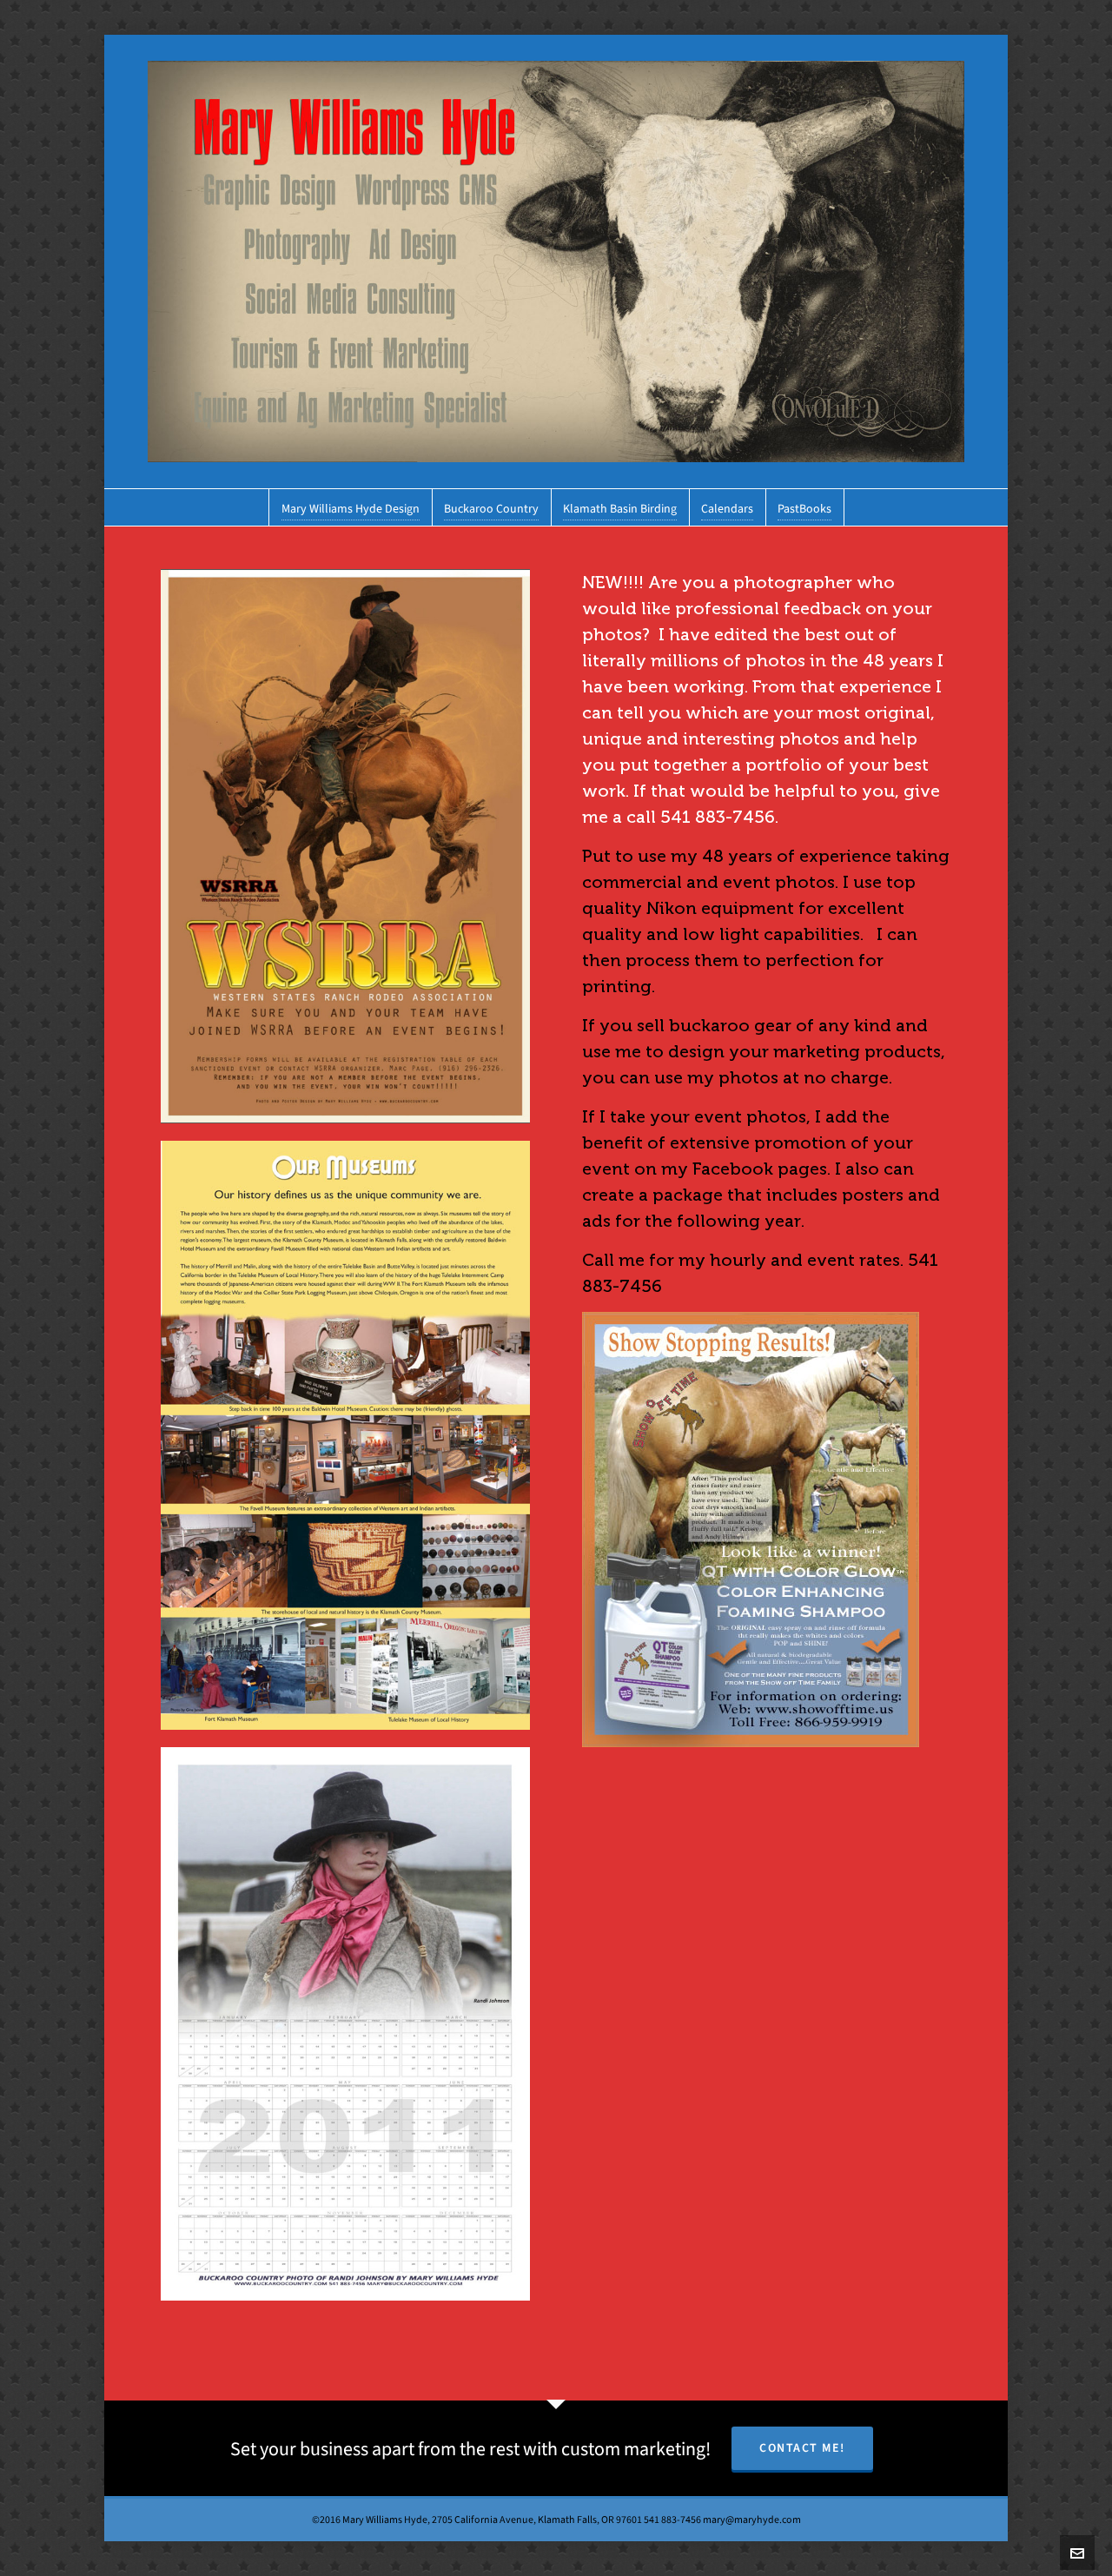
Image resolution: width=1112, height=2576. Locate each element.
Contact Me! (802, 2448)
